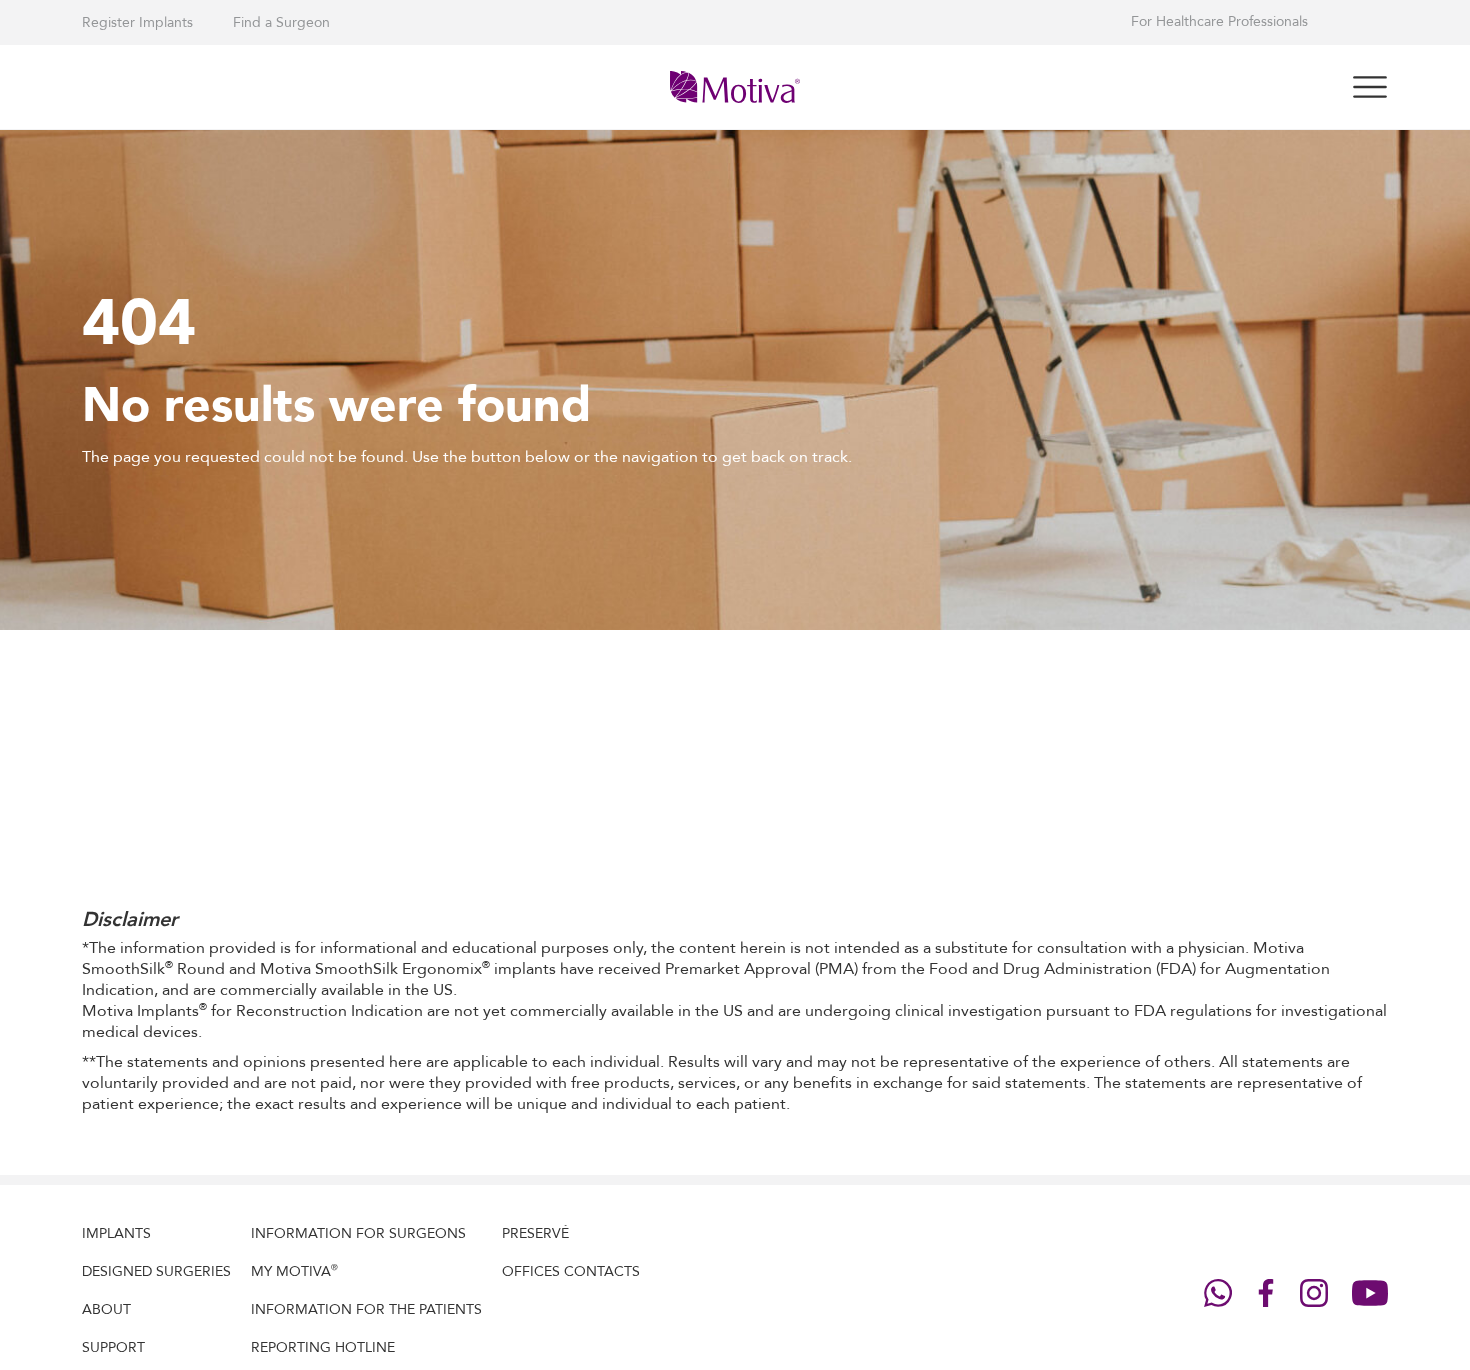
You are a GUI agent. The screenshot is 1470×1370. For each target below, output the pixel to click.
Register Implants (137, 22)
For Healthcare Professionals (1219, 22)
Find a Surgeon (281, 22)
